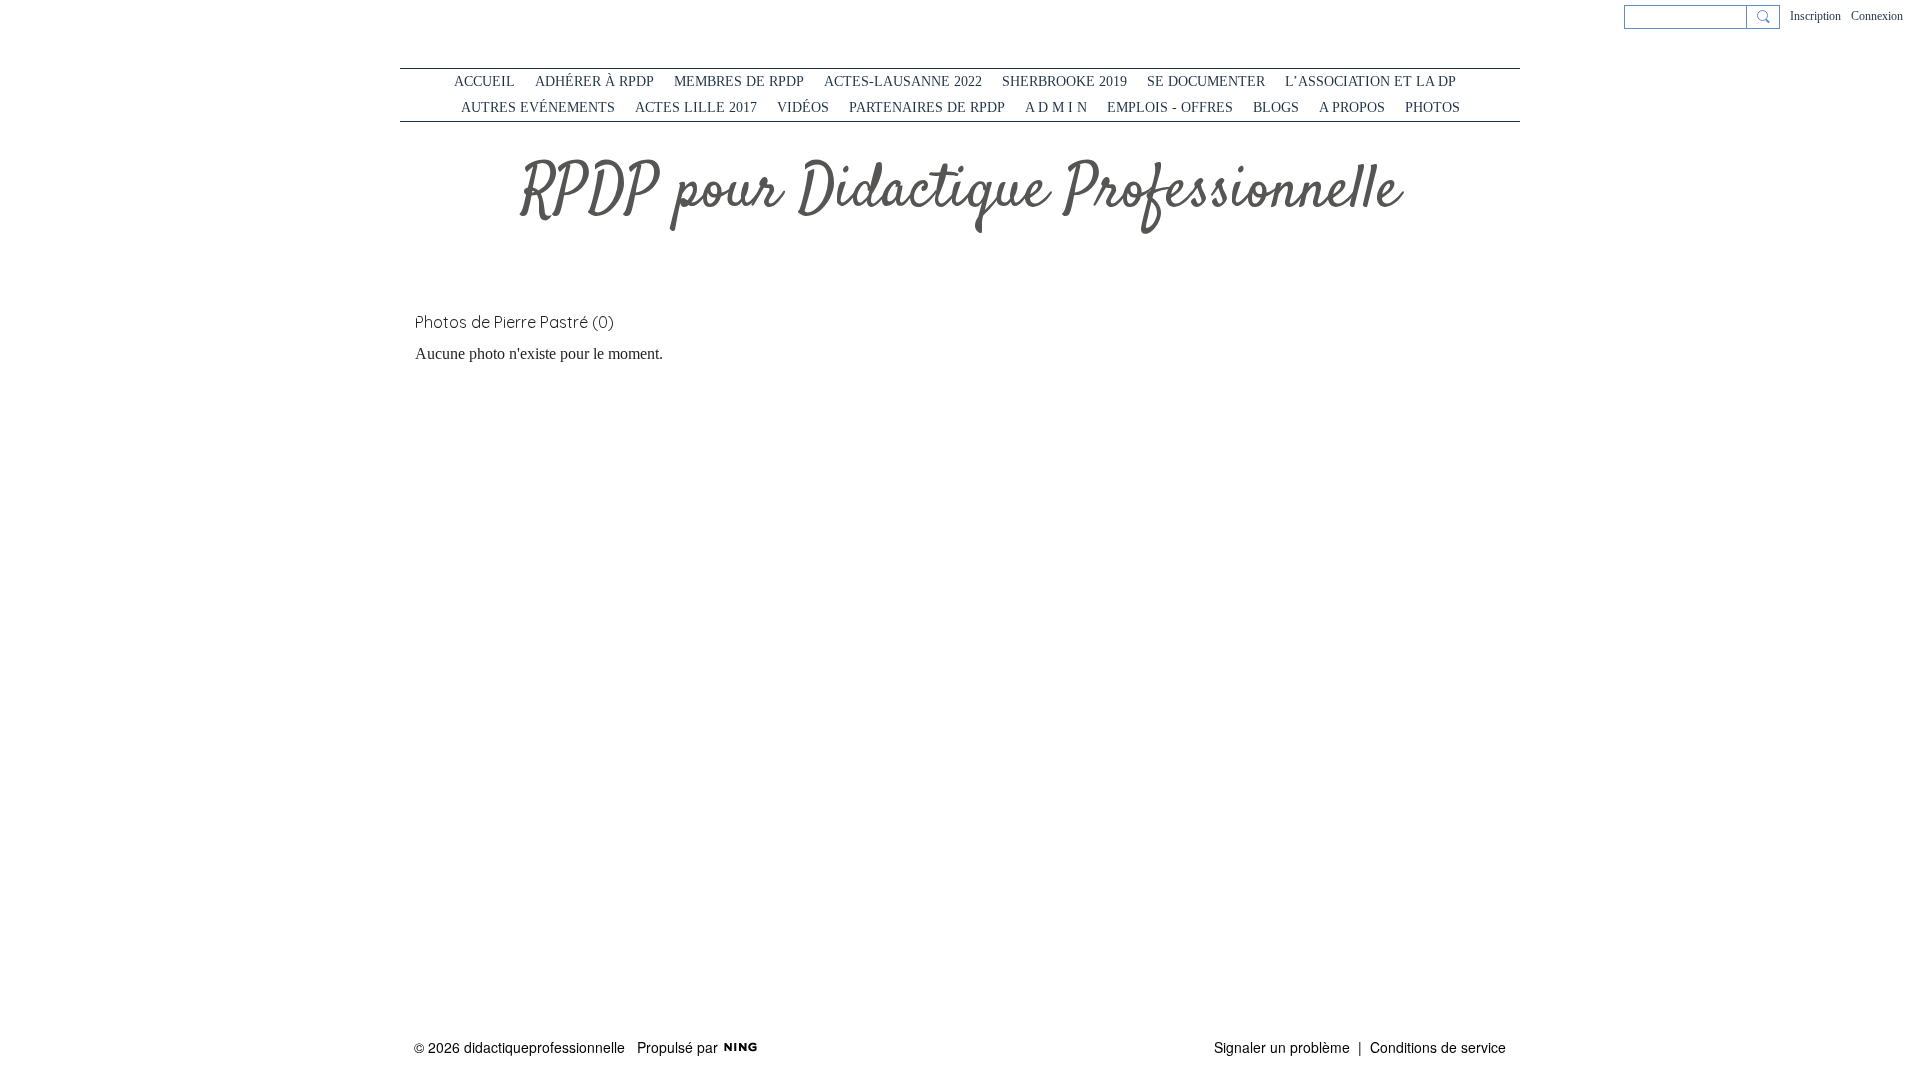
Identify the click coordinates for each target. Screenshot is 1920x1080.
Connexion (1877, 16)
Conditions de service (1438, 1047)
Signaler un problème (1282, 1047)
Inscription (1815, 16)
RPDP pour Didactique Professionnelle (960, 191)
